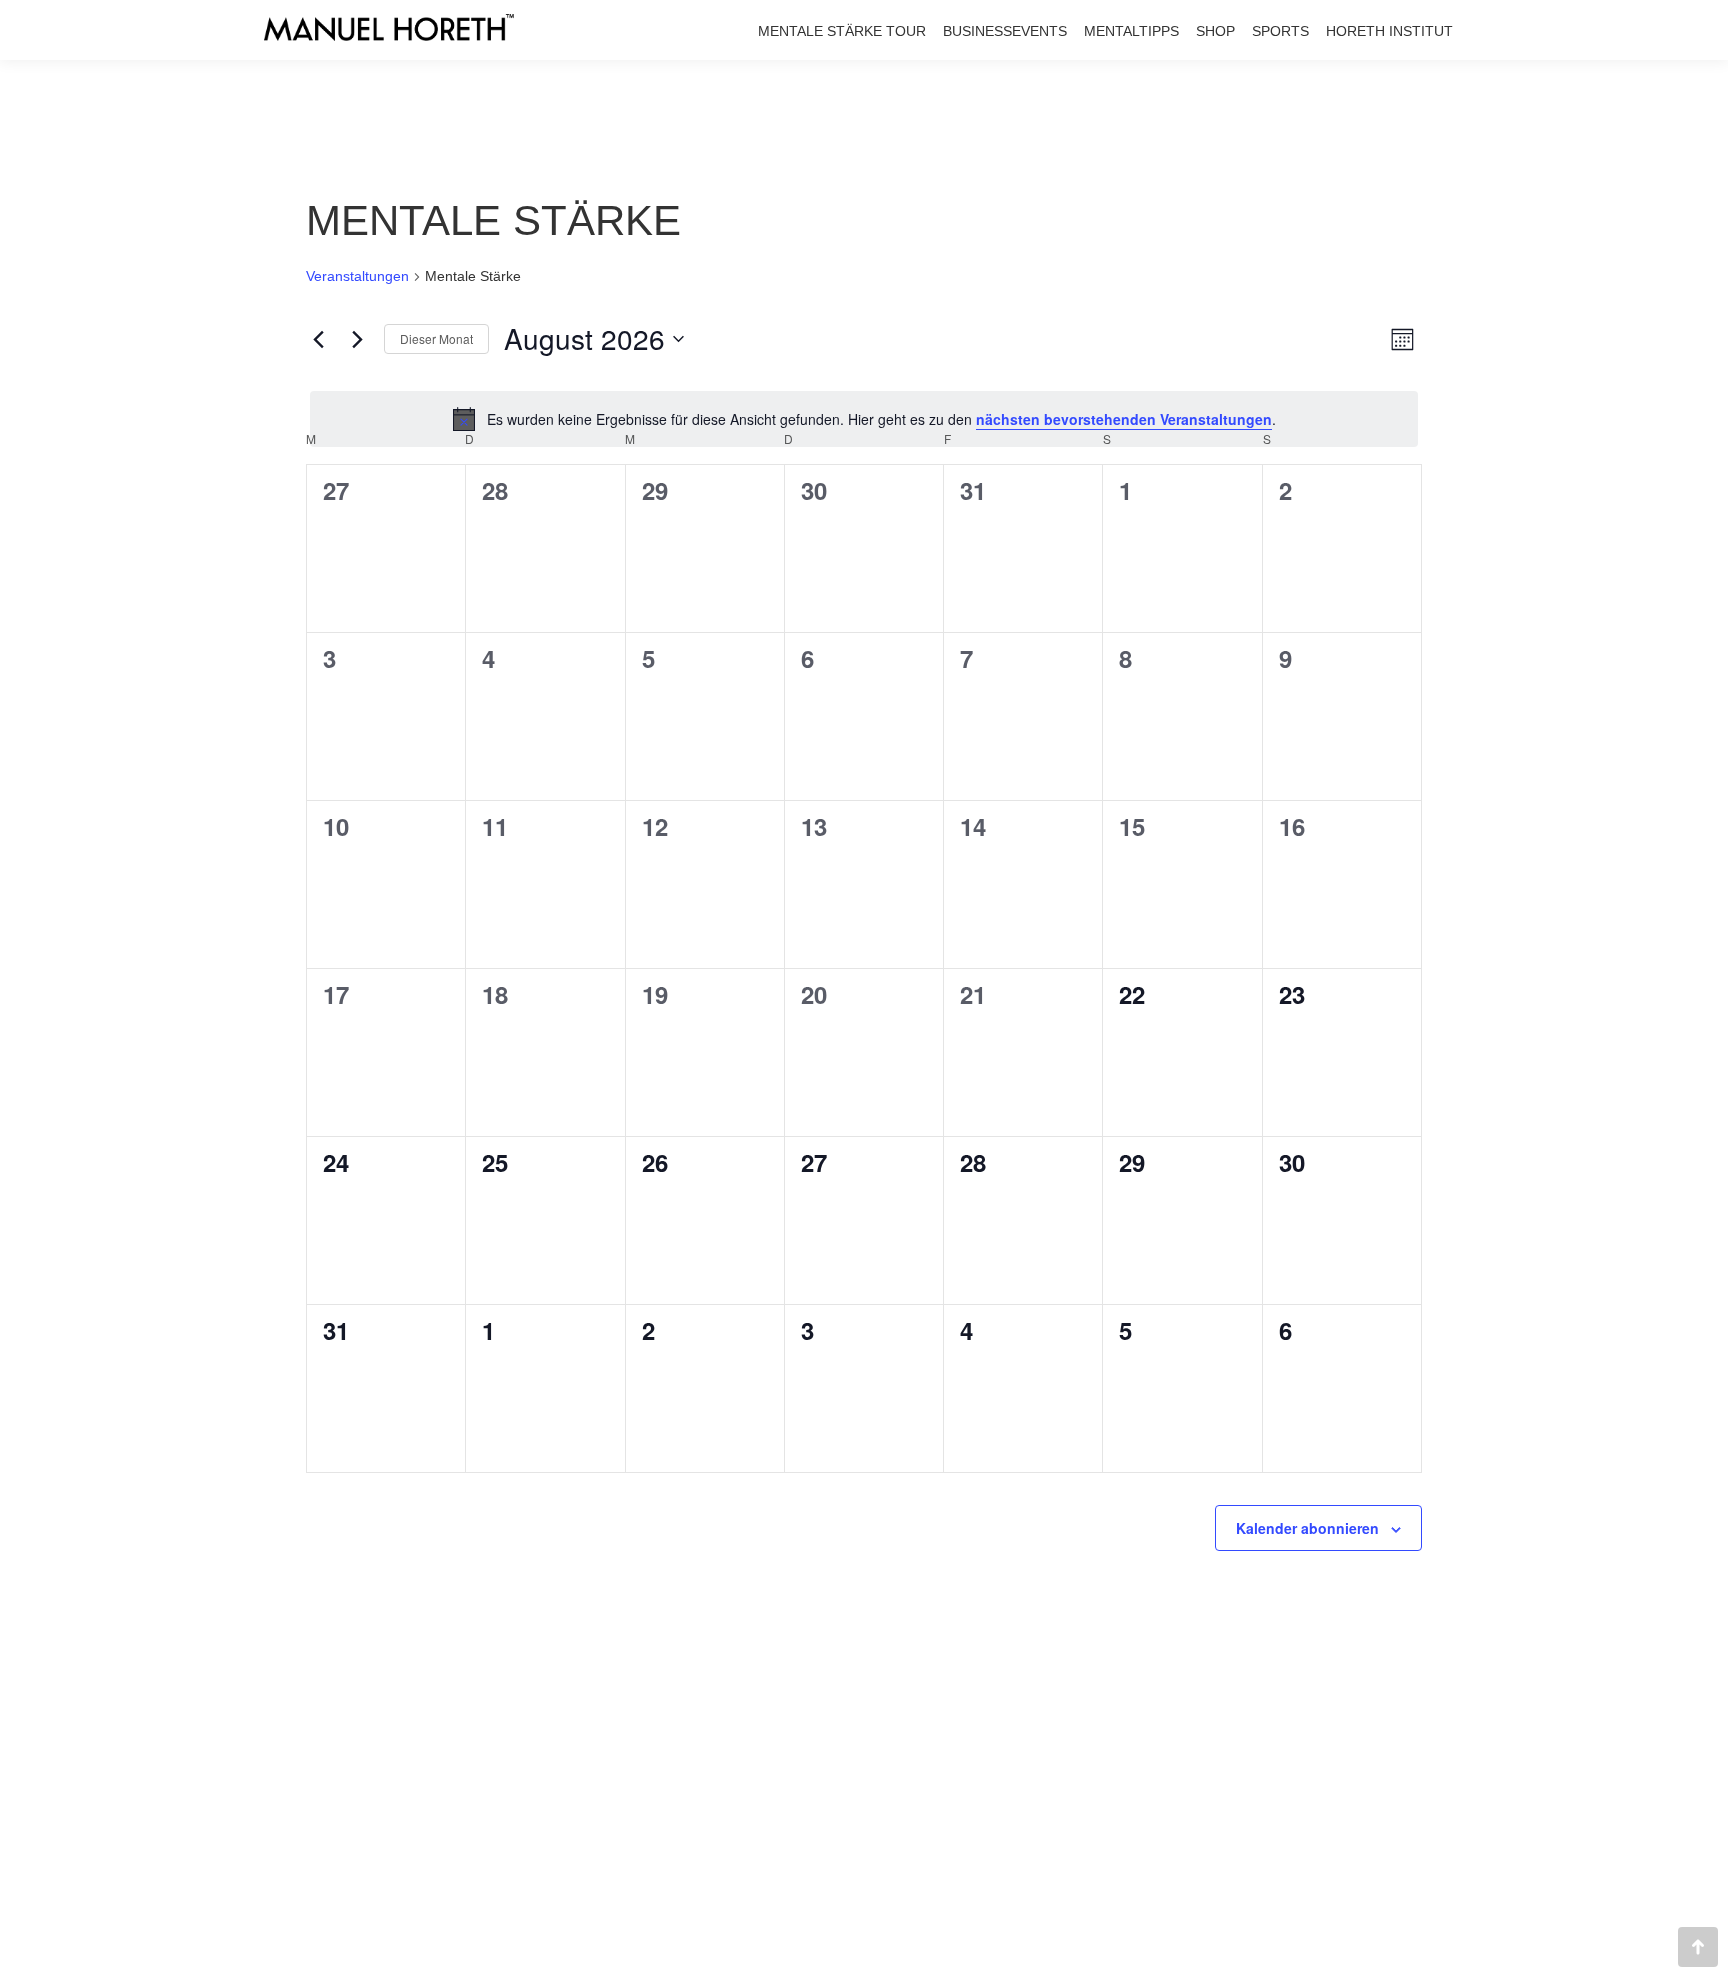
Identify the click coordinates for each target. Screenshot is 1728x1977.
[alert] (864, 419)
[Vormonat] (318, 339)
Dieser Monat (436, 338)
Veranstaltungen (357, 276)
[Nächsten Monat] (357, 339)
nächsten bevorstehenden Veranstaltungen (1124, 419)
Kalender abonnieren (1307, 1528)
